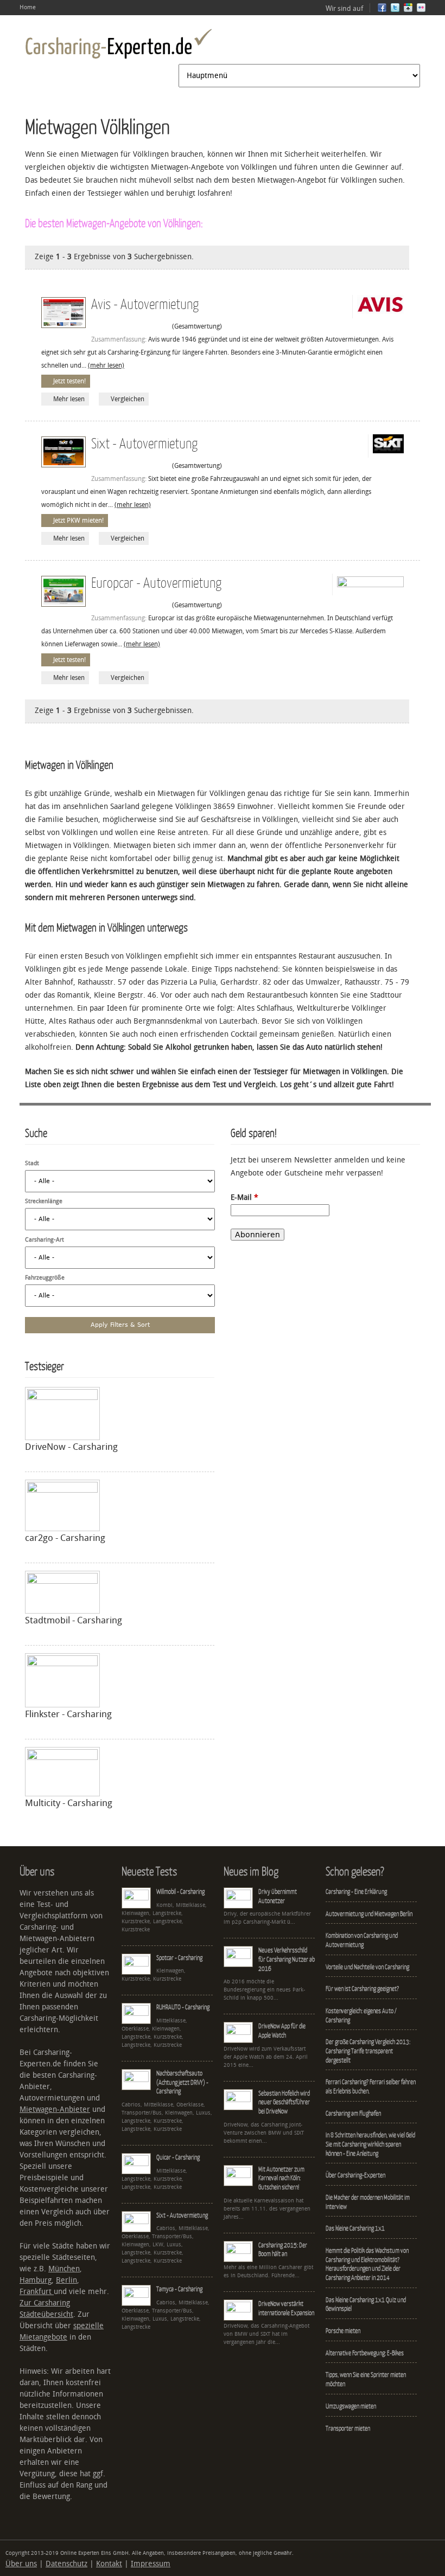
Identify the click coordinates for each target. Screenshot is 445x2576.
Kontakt (109, 2564)
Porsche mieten (343, 2331)
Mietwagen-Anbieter (55, 2109)
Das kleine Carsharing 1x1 (355, 2228)
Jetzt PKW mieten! (78, 521)
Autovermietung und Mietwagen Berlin (369, 1914)
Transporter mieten (348, 2428)
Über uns (21, 2564)
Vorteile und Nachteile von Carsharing (367, 1967)
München (64, 2269)
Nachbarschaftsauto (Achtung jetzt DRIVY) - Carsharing (182, 2082)
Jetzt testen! (69, 381)
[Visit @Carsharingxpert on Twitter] (395, 10)
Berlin (66, 2280)
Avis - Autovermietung (145, 303)
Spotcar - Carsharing (179, 1958)
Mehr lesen (69, 399)
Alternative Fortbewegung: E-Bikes (365, 2353)
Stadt (32, 1163)
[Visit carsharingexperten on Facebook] (382, 10)
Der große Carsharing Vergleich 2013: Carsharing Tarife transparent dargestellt (368, 2051)
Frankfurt (37, 2292)
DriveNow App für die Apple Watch (282, 2031)
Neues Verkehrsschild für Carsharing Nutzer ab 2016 (287, 1959)
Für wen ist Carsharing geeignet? (362, 1989)
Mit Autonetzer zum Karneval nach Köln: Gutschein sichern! (281, 2178)
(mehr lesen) (106, 365)
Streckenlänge (44, 1201)
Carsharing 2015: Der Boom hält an (283, 2250)
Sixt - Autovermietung (144, 443)
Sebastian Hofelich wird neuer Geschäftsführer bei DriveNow (284, 2102)
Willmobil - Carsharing (180, 1891)
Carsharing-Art (44, 1240)
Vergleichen (128, 399)
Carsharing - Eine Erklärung (356, 1891)
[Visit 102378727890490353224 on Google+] (408, 10)
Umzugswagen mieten (351, 2406)
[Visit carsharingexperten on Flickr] (421, 10)
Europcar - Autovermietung (156, 582)
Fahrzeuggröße (45, 1278)
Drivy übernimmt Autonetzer (278, 1896)
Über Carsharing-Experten (355, 2175)
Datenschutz (66, 2564)
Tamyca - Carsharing (179, 2289)
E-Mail (244, 1197)
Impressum (151, 2564)
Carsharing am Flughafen (353, 2113)
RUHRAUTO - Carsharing (183, 2007)
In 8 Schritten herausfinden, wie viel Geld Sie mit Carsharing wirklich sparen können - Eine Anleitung (370, 2144)
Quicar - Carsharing (178, 2157)
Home (28, 7)
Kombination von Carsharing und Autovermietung (362, 1940)
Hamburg (36, 2280)
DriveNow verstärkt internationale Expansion (286, 2308)
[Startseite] (118, 44)
